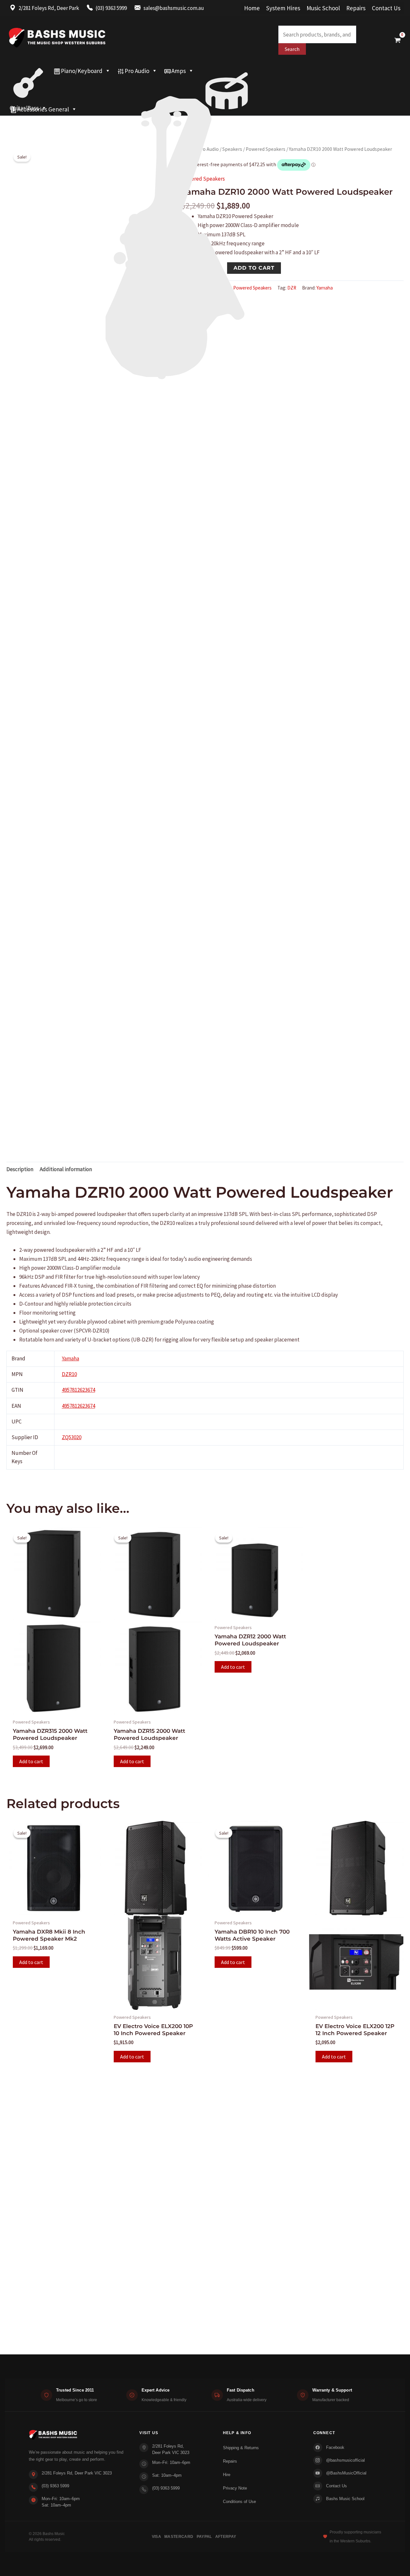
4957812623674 (78, 1390)
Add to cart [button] (31, 1761)
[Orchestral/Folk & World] (205, 96)
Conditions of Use (239, 2502)
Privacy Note (235, 2488)
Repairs (356, 8)
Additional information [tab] (66, 1169)
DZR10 (69, 1374)
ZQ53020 (72, 1437)
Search (292, 49)
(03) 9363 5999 (55, 2486)
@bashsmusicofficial (345, 2460)
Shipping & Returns (241, 2448)
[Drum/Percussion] (227, 71)
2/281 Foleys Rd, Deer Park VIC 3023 (77, 2473)
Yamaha (70, 1358)
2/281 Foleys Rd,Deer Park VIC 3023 (171, 2449)
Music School (323, 8)
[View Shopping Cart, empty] (398, 40)
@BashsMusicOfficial (346, 2473)
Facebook (335, 2447)
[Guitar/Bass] (28, 71)
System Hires (283, 8)
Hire (227, 2475)
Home (252, 8)
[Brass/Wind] (188, 84)
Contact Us (386, 8)
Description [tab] (20, 1169)
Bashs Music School (345, 2499)
